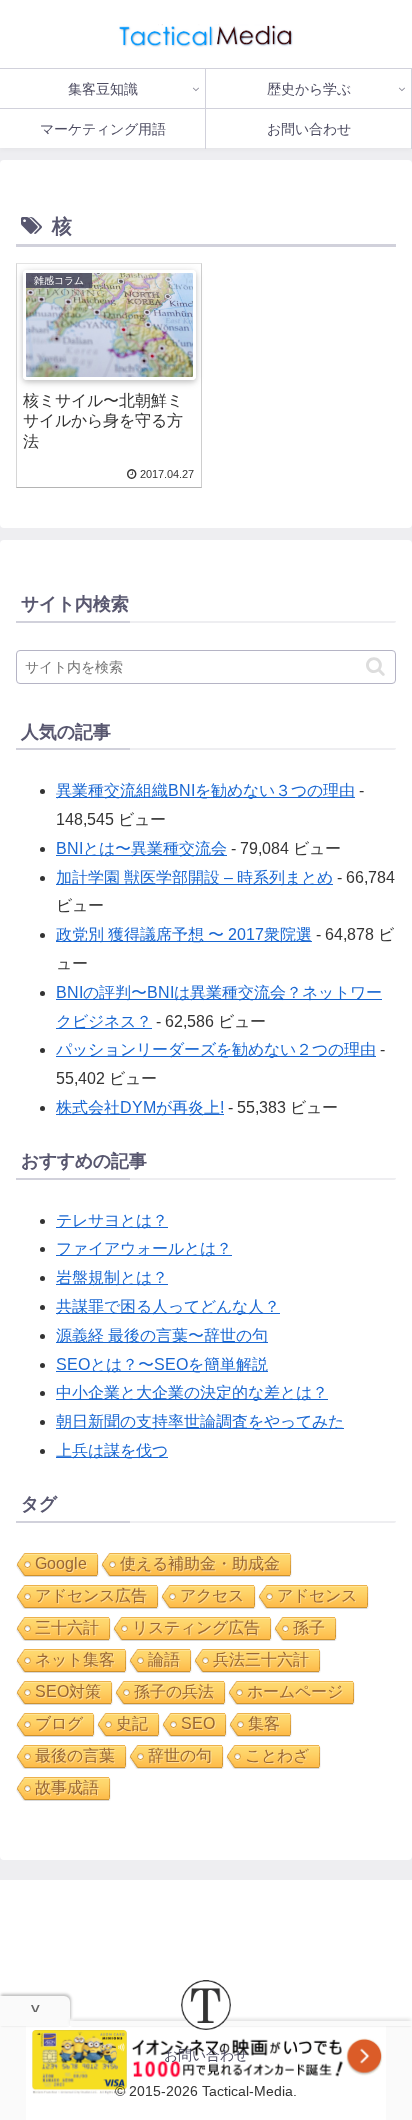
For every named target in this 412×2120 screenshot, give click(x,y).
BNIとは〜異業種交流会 (141, 848)
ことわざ (277, 1755)
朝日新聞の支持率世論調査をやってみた (200, 1421)
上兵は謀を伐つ (112, 1450)
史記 (132, 1723)
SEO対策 (68, 1691)
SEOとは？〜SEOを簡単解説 (162, 1364)
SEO (198, 1723)
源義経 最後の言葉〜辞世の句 (162, 1335)
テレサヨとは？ (112, 1220)
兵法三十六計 (261, 1659)
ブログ (59, 1723)
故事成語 (67, 1787)
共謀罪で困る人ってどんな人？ (168, 1306)
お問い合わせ (206, 2055)
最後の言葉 (75, 1755)
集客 (264, 1723)
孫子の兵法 (174, 1691)
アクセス (212, 1595)
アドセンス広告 (91, 1595)
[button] (375, 666)
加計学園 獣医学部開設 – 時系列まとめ (194, 877)
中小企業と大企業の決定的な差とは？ (192, 1392)
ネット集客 (75, 1659)
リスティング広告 (196, 1627)
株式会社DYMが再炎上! (140, 1107)
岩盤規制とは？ (112, 1277)
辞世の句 (180, 1755)
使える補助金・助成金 (200, 1563)
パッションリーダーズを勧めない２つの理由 (216, 1049)
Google (61, 1563)
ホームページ (295, 1691)
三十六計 (67, 1627)
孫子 (309, 1627)
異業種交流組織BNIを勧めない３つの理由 (205, 790)
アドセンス (317, 1595)
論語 (164, 1659)
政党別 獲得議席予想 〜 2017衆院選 (184, 934)
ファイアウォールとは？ (144, 1248)
